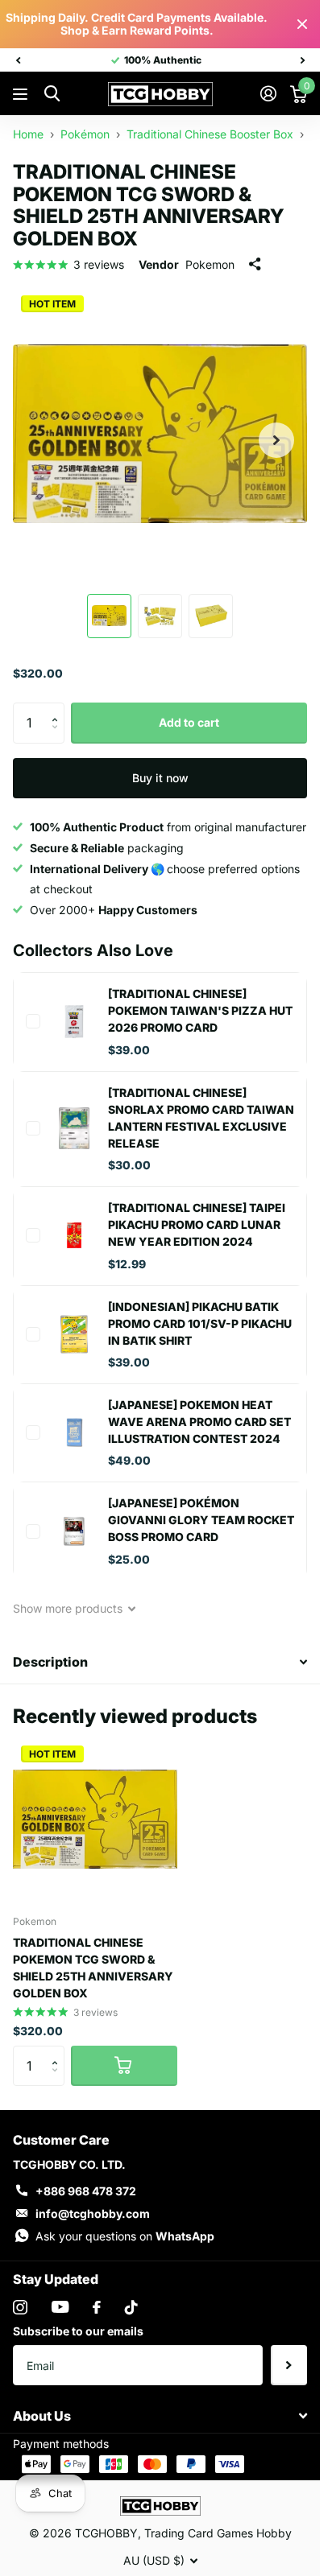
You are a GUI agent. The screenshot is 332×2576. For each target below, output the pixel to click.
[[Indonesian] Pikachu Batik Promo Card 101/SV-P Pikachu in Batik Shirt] (74, 1334)
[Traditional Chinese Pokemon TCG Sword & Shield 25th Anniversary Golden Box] (95, 1820)
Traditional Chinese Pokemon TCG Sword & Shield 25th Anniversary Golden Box (93, 1968)
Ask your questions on (125, 2236)
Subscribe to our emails (78, 2331)
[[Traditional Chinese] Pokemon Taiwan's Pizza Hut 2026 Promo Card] (74, 1021)
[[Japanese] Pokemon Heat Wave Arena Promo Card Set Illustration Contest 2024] (74, 1432)
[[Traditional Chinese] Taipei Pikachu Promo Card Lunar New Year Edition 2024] (74, 1235)
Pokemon (210, 264)
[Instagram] (20, 2307)
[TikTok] (131, 2307)
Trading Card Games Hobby (218, 2533)
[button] (58, 709)
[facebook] (97, 2307)
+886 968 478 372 (86, 2191)
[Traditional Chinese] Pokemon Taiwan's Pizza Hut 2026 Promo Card (200, 1010)
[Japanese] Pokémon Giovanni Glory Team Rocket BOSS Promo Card (201, 1520)
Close (302, 24)
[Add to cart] (124, 2066)
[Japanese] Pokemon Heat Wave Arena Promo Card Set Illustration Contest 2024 (199, 1422)
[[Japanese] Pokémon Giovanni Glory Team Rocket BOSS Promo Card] (74, 1531)
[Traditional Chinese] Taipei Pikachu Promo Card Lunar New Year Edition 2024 (197, 1224)
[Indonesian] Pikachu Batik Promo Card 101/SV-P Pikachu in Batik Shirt (200, 1323)
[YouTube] (60, 2307)
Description (50, 1662)
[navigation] (18, 60)
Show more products (69, 1608)
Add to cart (189, 722)
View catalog (22, 95)
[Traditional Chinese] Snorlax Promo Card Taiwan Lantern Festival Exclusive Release (201, 1118)
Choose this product (33, 1021)
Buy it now (160, 778)
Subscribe (289, 2365)
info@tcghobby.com (93, 2213)
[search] (52, 94)
